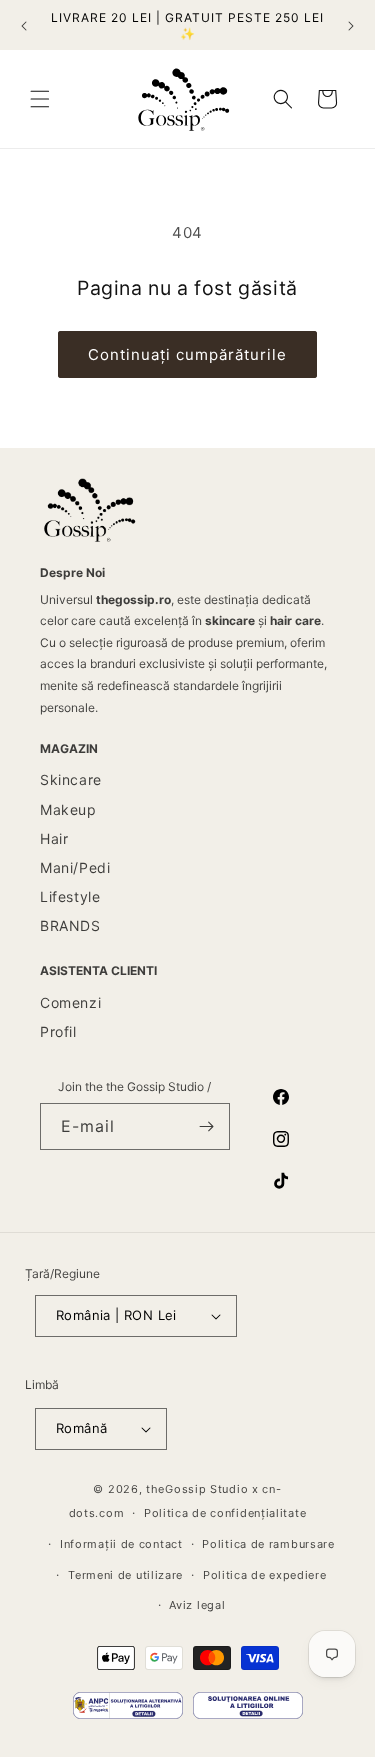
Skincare (71, 779)
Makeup (68, 809)
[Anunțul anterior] (24, 26)
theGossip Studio (197, 1489)
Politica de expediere (265, 1575)
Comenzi (70, 1002)
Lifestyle (70, 896)
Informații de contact (121, 1544)
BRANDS (70, 925)
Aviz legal (197, 1605)
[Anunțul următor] (351, 26)
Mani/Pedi (75, 867)
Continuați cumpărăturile (187, 354)
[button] (40, 99)
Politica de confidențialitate (225, 1513)
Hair (54, 838)
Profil (58, 1031)
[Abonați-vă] (207, 1126)
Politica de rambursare (268, 1544)
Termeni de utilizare (125, 1575)
